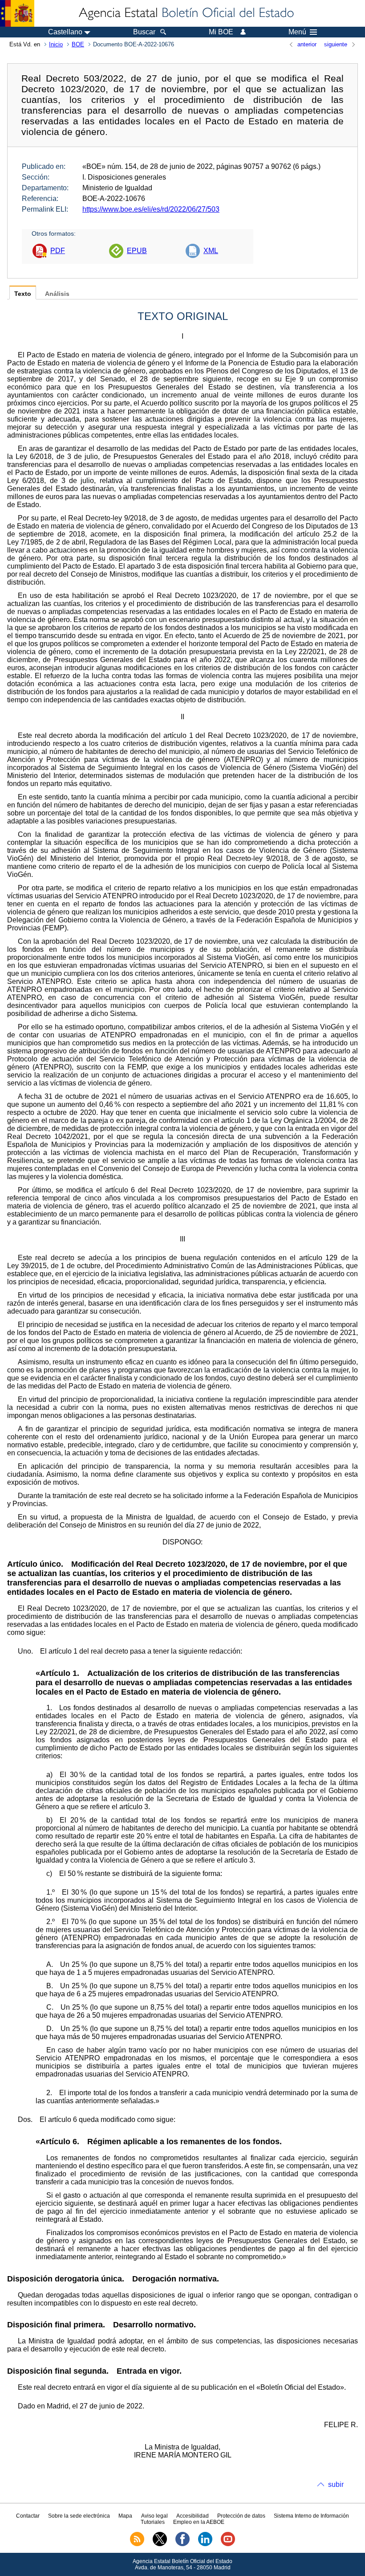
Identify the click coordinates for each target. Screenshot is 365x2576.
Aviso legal (154, 2516)
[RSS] (137, 2544)
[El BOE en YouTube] (228, 2544)
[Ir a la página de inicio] (186, 13)
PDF (58, 251)
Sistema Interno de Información (311, 2516)
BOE (78, 44)
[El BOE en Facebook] (182, 2544)
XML (211, 251)
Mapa (125, 2516)
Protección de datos (241, 2516)
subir (336, 2484)
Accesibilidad (193, 2516)
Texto (23, 294)
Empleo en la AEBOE (199, 2522)
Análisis (57, 294)
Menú (297, 32)
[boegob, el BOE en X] (160, 2544)
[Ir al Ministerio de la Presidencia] (17, 13)
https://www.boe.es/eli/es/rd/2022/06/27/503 (151, 209)
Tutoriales (153, 2522)
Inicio (56, 44)
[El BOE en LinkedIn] (205, 2544)
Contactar (28, 2516)
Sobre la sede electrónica (79, 2516)
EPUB (137, 251)
